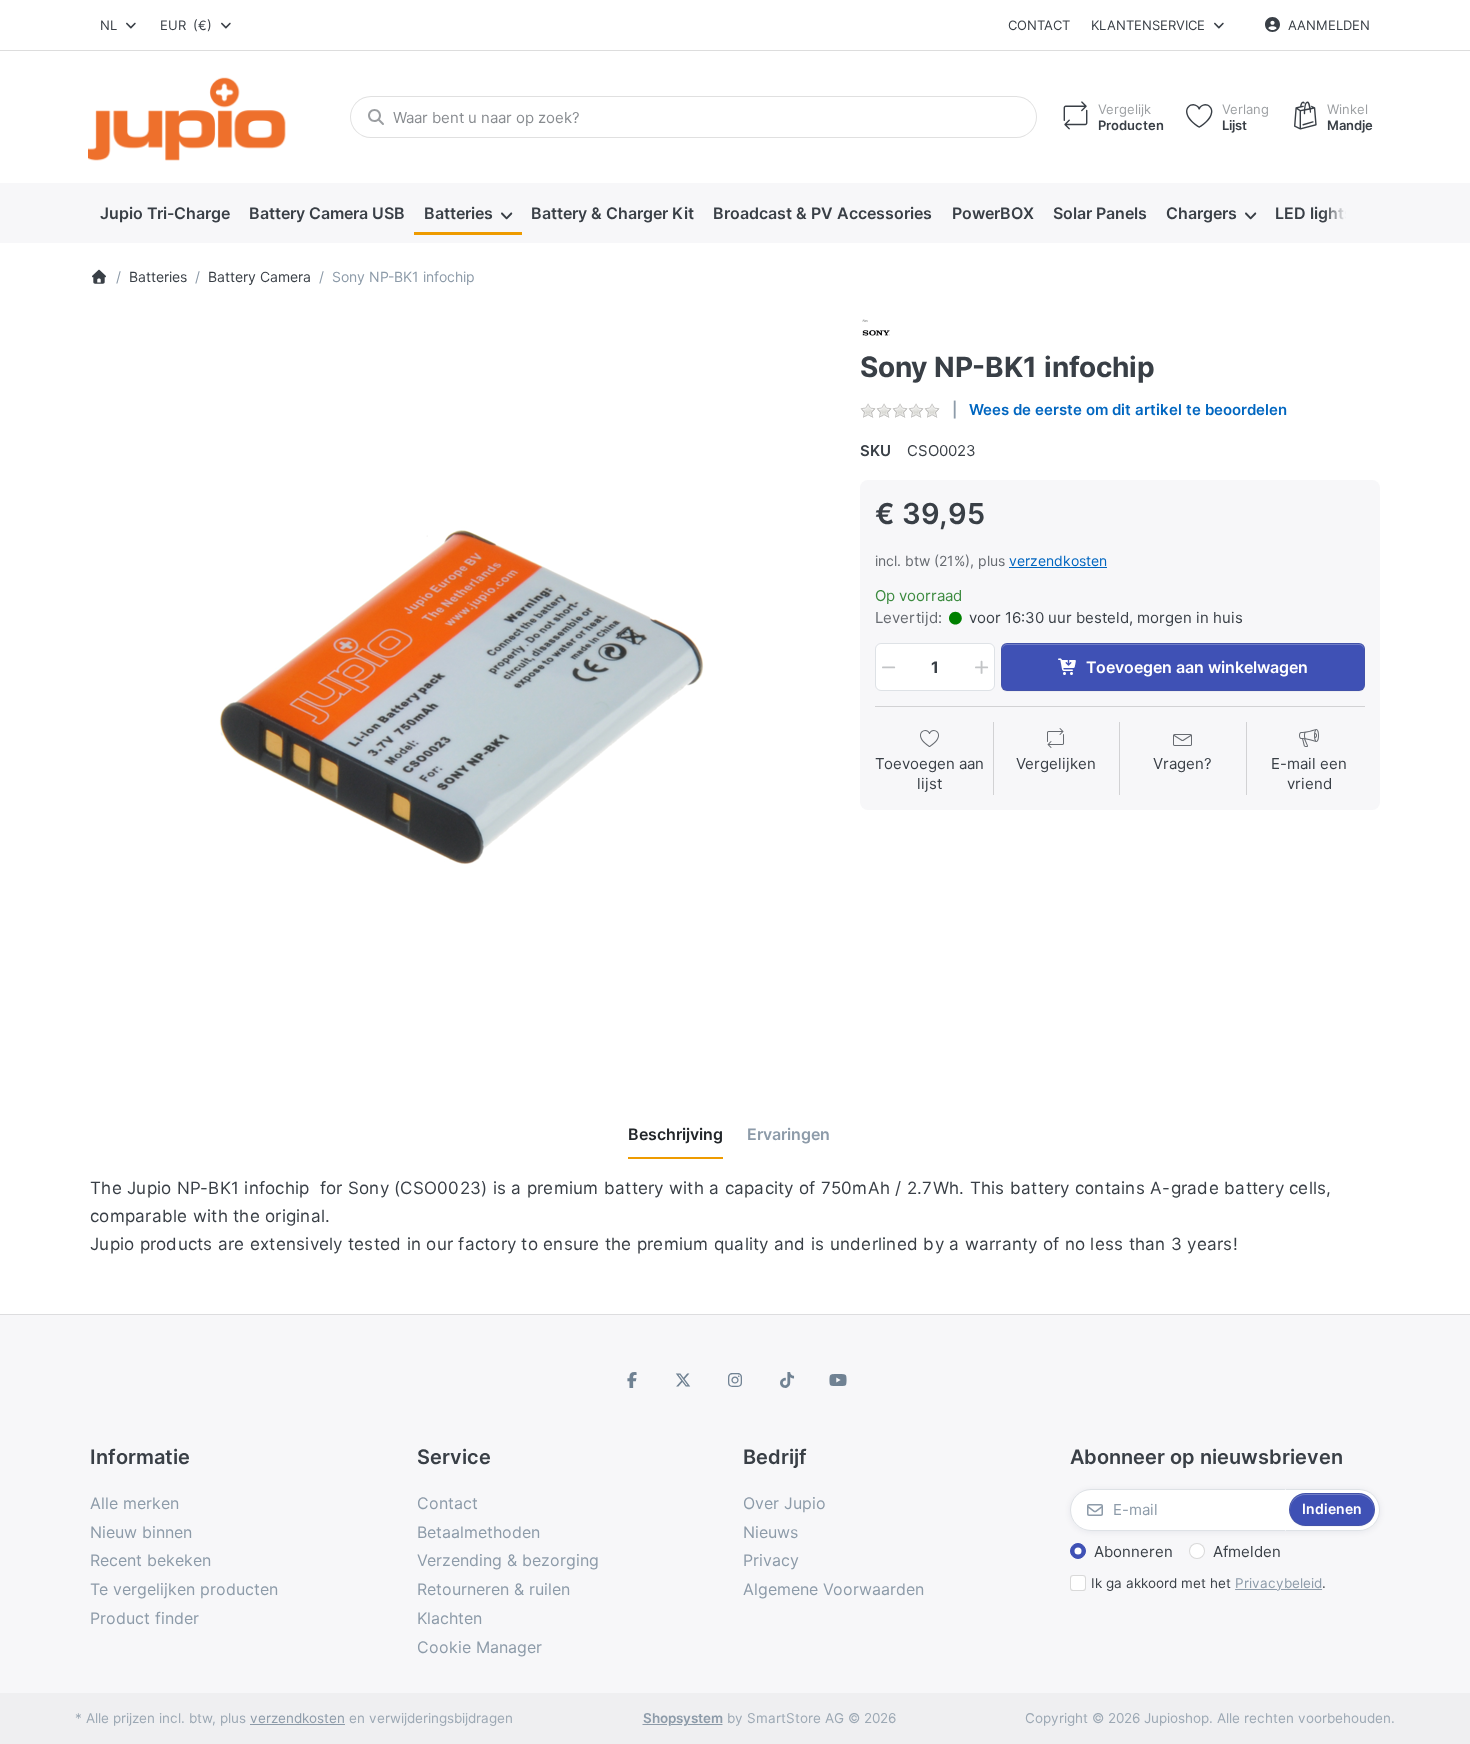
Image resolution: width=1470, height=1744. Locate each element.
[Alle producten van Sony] (876, 331)
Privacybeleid (1278, 1583)
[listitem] (460, 687)
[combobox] (119, 25)
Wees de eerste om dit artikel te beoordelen (1128, 409)
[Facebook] (632, 1380)
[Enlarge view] (460, 687)
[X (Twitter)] (684, 1380)
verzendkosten (1058, 560)
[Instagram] (735, 1380)
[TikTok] (787, 1380)
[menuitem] (164, 214)
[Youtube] (838, 1380)
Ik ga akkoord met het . (1208, 1583)
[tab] (675, 1134)
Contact (1039, 25)
